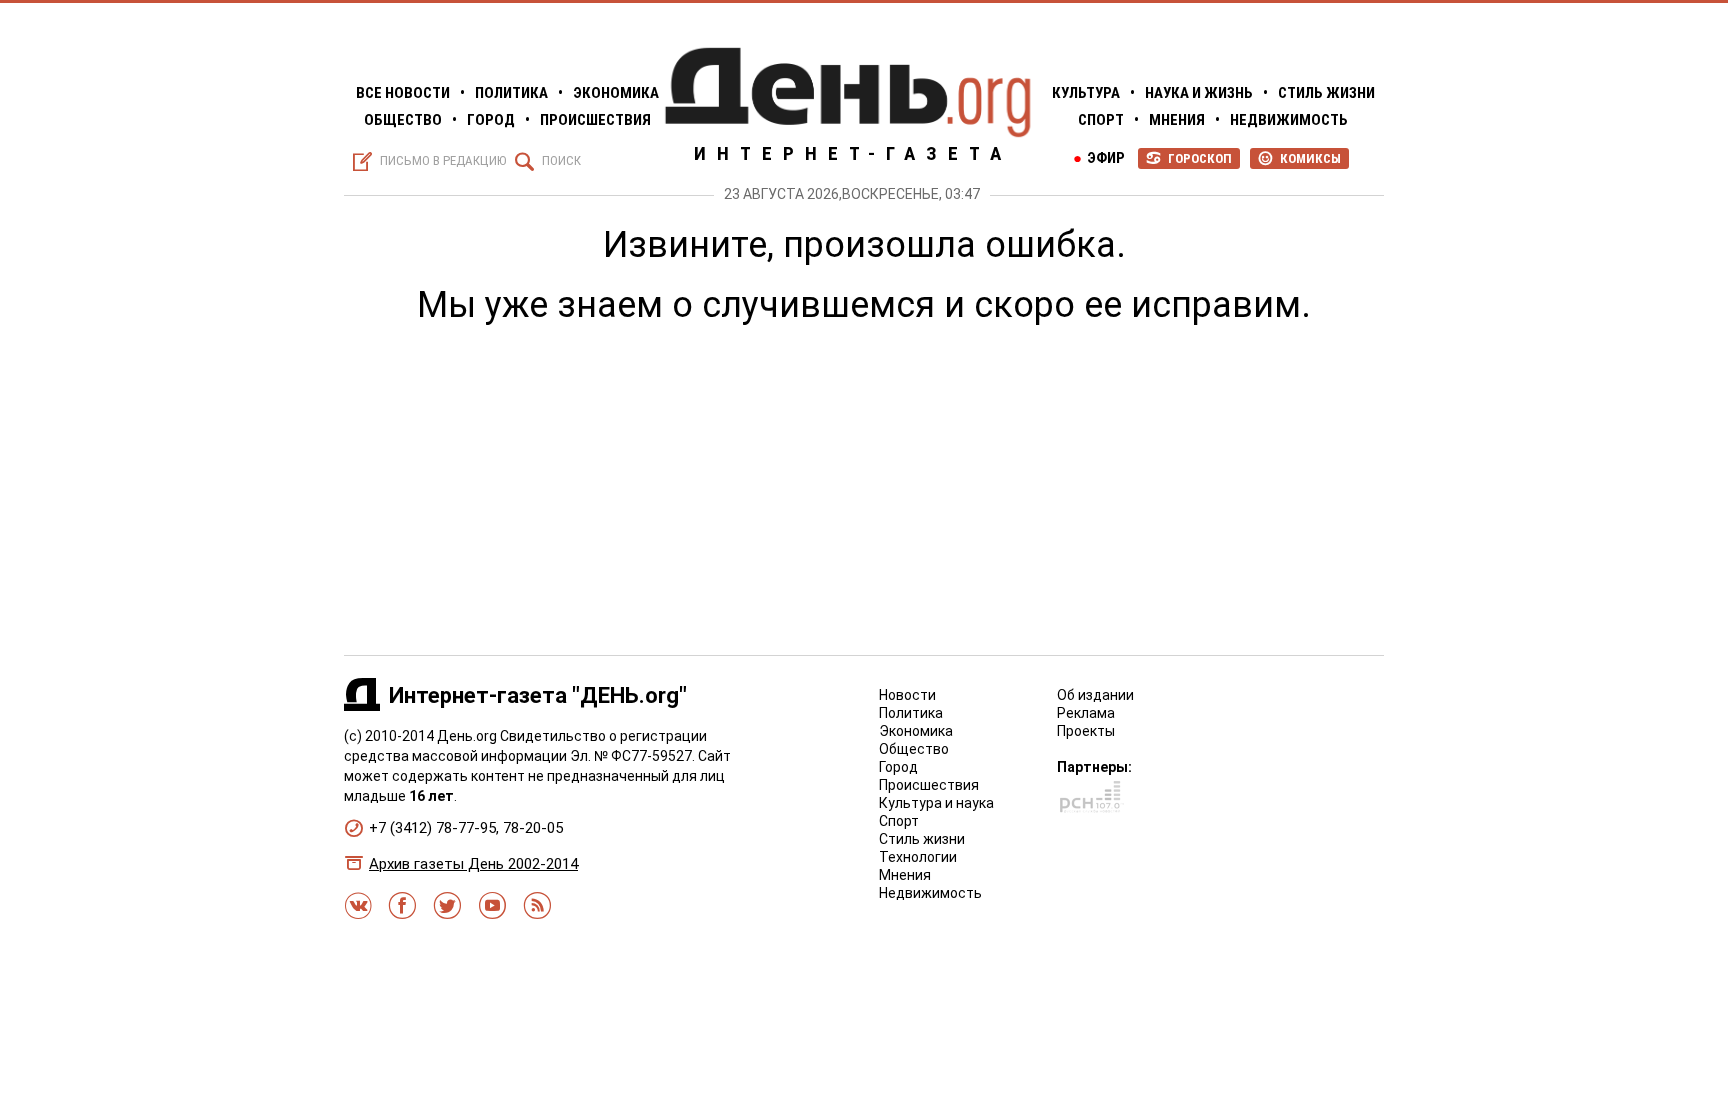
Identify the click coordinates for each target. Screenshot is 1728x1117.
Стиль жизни (1326, 93)
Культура (1086, 93)
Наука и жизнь (1199, 93)
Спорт (1101, 120)
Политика (511, 93)
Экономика (616, 93)
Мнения (1177, 120)
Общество (403, 120)
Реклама (1086, 713)
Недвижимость (1289, 120)
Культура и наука (936, 803)
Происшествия (595, 120)
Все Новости (403, 93)
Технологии (918, 857)
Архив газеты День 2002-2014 (473, 864)
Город (491, 120)
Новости (907, 695)
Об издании (1095, 695)
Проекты (1086, 731)
